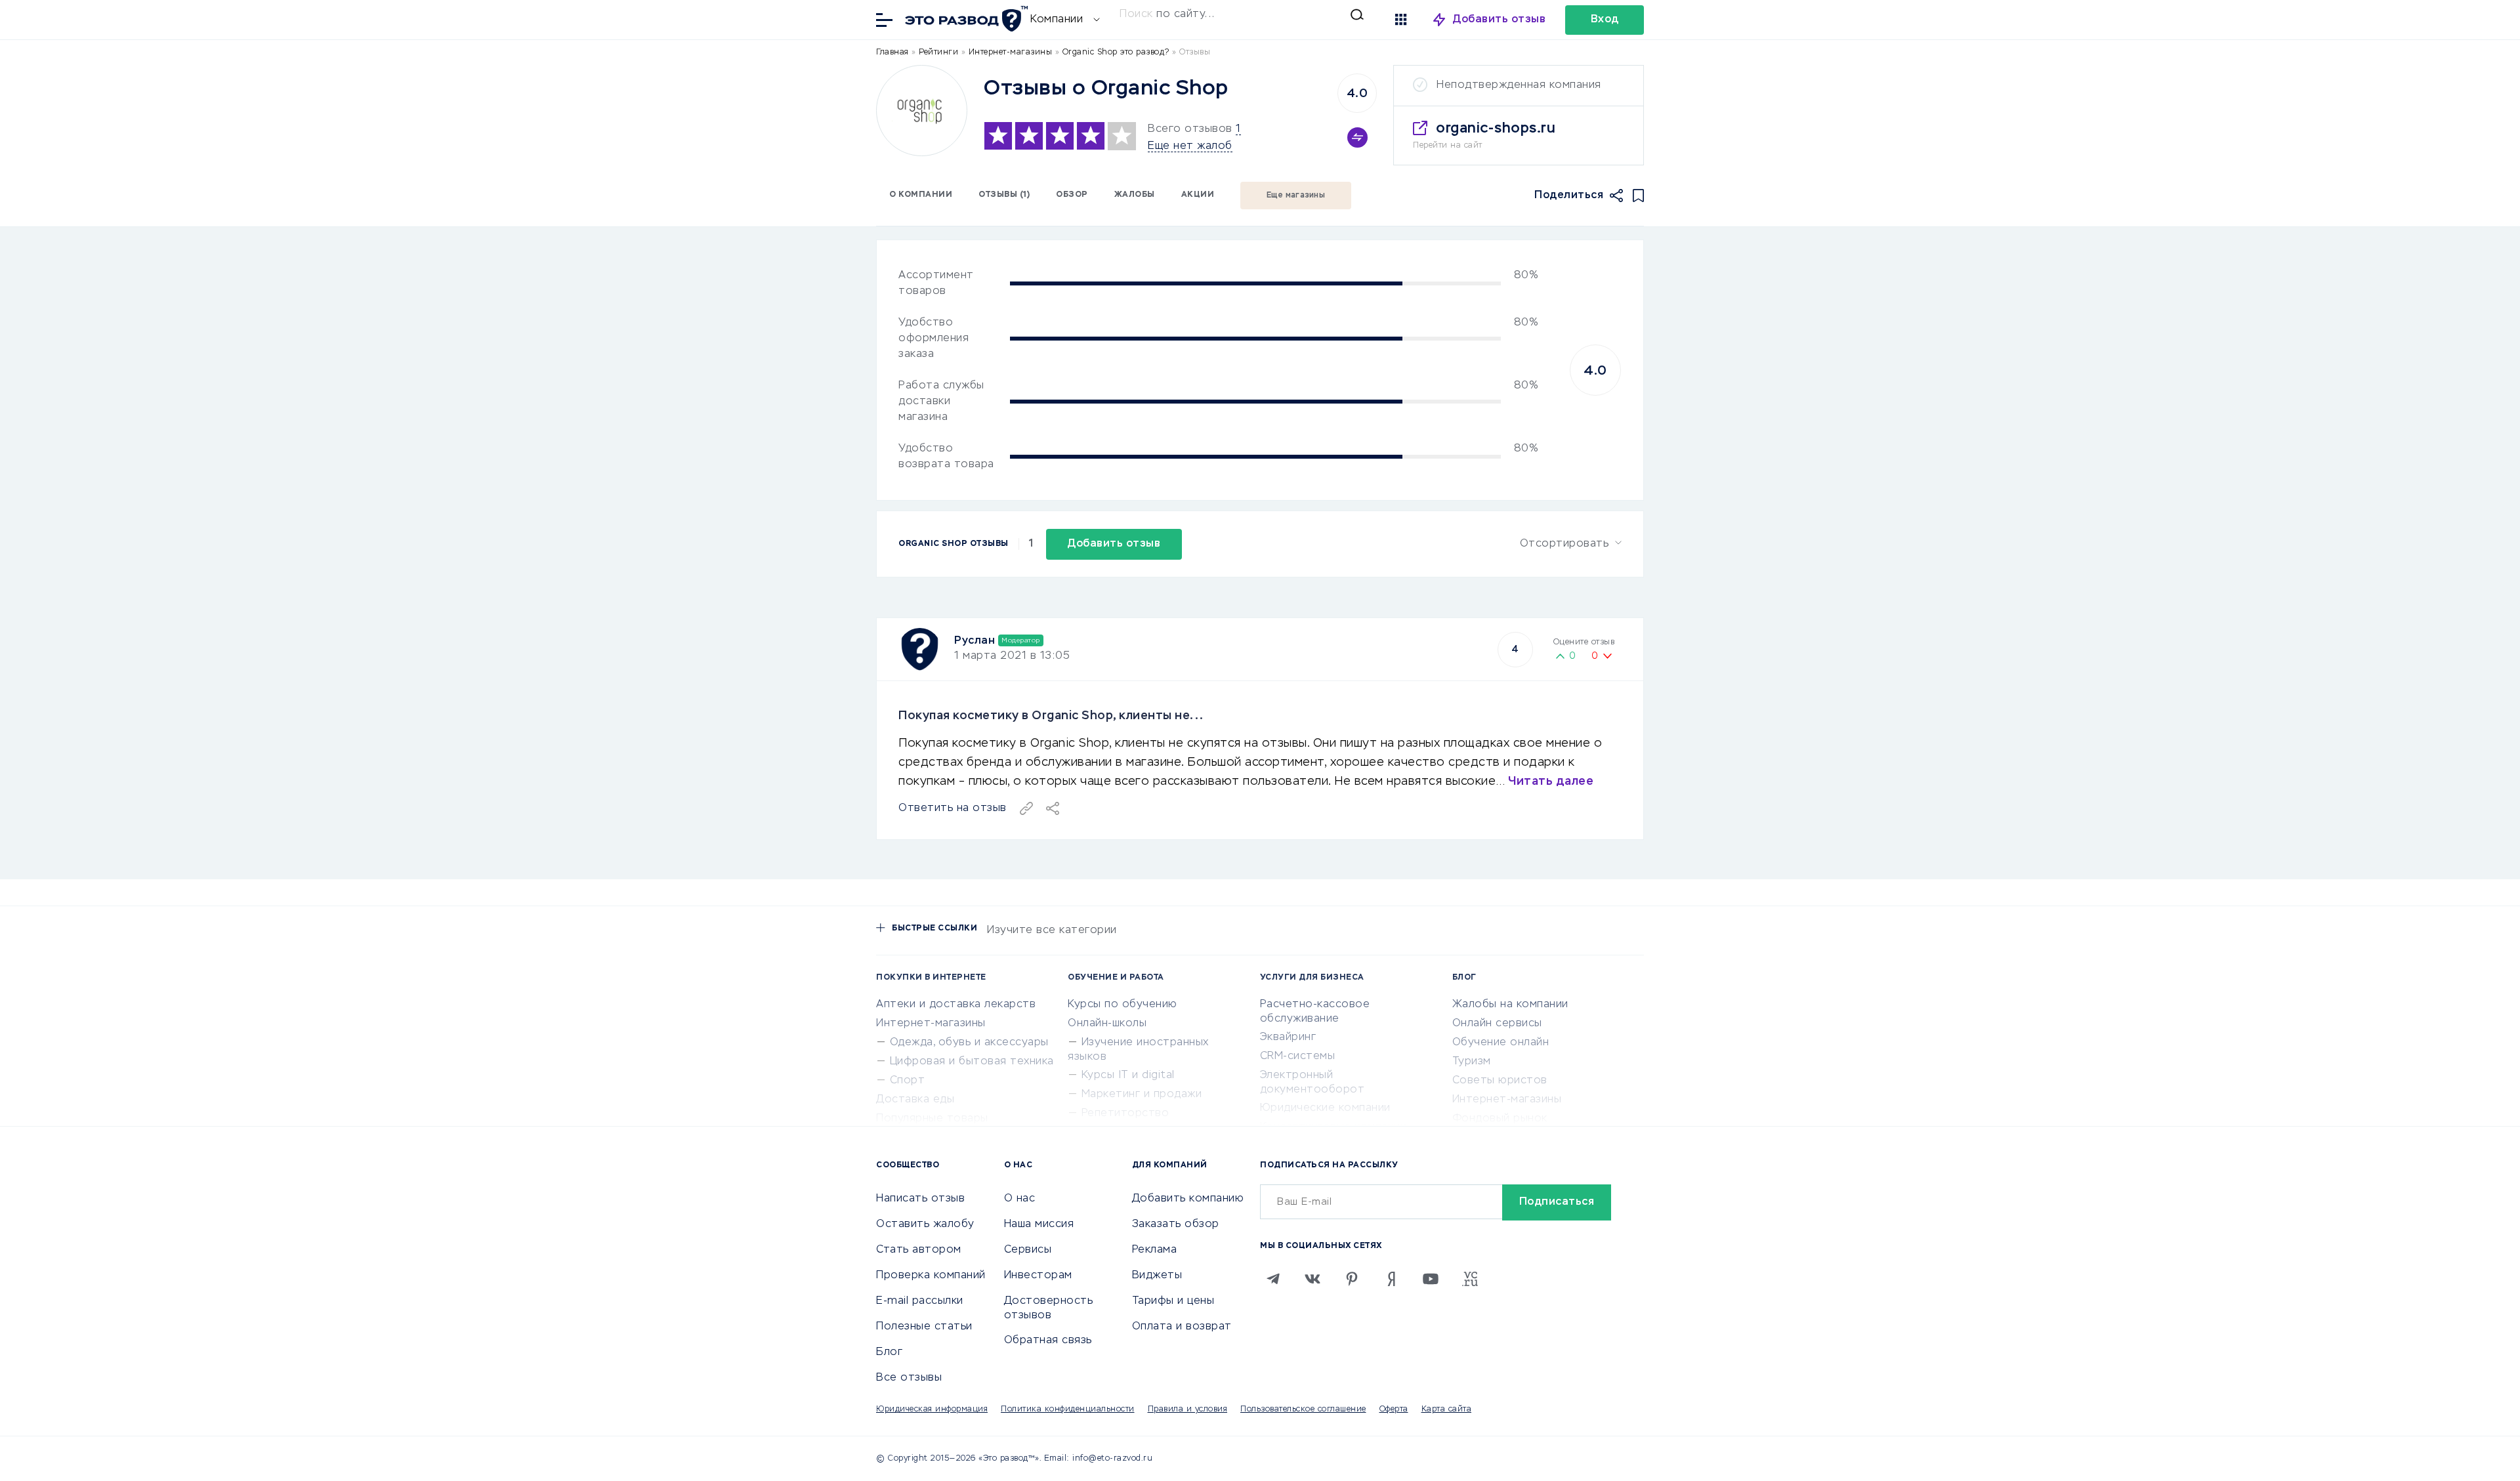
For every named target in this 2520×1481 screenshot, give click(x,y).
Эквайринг (1288, 1037)
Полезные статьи (924, 1327)
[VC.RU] (1470, 1279)
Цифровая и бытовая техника (972, 1062)
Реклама (1155, 1250)
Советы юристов (1500, 1081)
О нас (1020, 1199)
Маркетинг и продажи (1142, 1095)
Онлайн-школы (1107, 1024)
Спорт (908, 1081)
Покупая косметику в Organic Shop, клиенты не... (1051, 716)
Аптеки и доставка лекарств (956, 1005)
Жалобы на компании (1510, 1005)
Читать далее (1551, 782)
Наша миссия (1039, 1224)
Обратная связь (1048, 1341)
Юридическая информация (932, 1409)
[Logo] (922, 111)
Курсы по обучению (1123, 1005)
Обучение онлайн (1501, 1043)
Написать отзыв (920, 1199)
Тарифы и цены (1173, 1301)
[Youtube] (1431, 1279)
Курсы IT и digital (1128, 1075)
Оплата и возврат (1182, 1327)
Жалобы (1135, 195)
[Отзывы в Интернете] (965, 19)
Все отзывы (909, 1378)
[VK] (1312, 1279)
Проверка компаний (931, 1276)
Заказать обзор (1176, 1224)
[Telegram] (1273, 1279)
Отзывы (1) (1004, 195)
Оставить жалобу (925, 1224)
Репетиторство (1125, 1114)
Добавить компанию (1188, 1199)
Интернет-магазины (931, 1024)
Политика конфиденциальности (1068, 1409)
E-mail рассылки (920, 1301)
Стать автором (919, 1250)
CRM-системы (1298, 1056)
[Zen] (1391, 1279)
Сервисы (1028, 1250)
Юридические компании (1325, 1108)
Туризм (1472, 1062)
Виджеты (1157, 1276)
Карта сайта (1447, 1409)
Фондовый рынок (1500, 1119)
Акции (1198, 195)
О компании (921, 195)
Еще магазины (1296, 196)
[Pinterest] (1352, 1279)
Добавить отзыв (1499, 20)
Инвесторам (1038, 1276)
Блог (889, 1352)
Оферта (1394, 1409)
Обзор (1072, 195)
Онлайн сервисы (1497, 1024)
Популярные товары (932, 1119)
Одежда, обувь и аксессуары (969, 1043)
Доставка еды (915, 1100)
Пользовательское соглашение (1303, 1409)
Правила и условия (1188, 1409)
